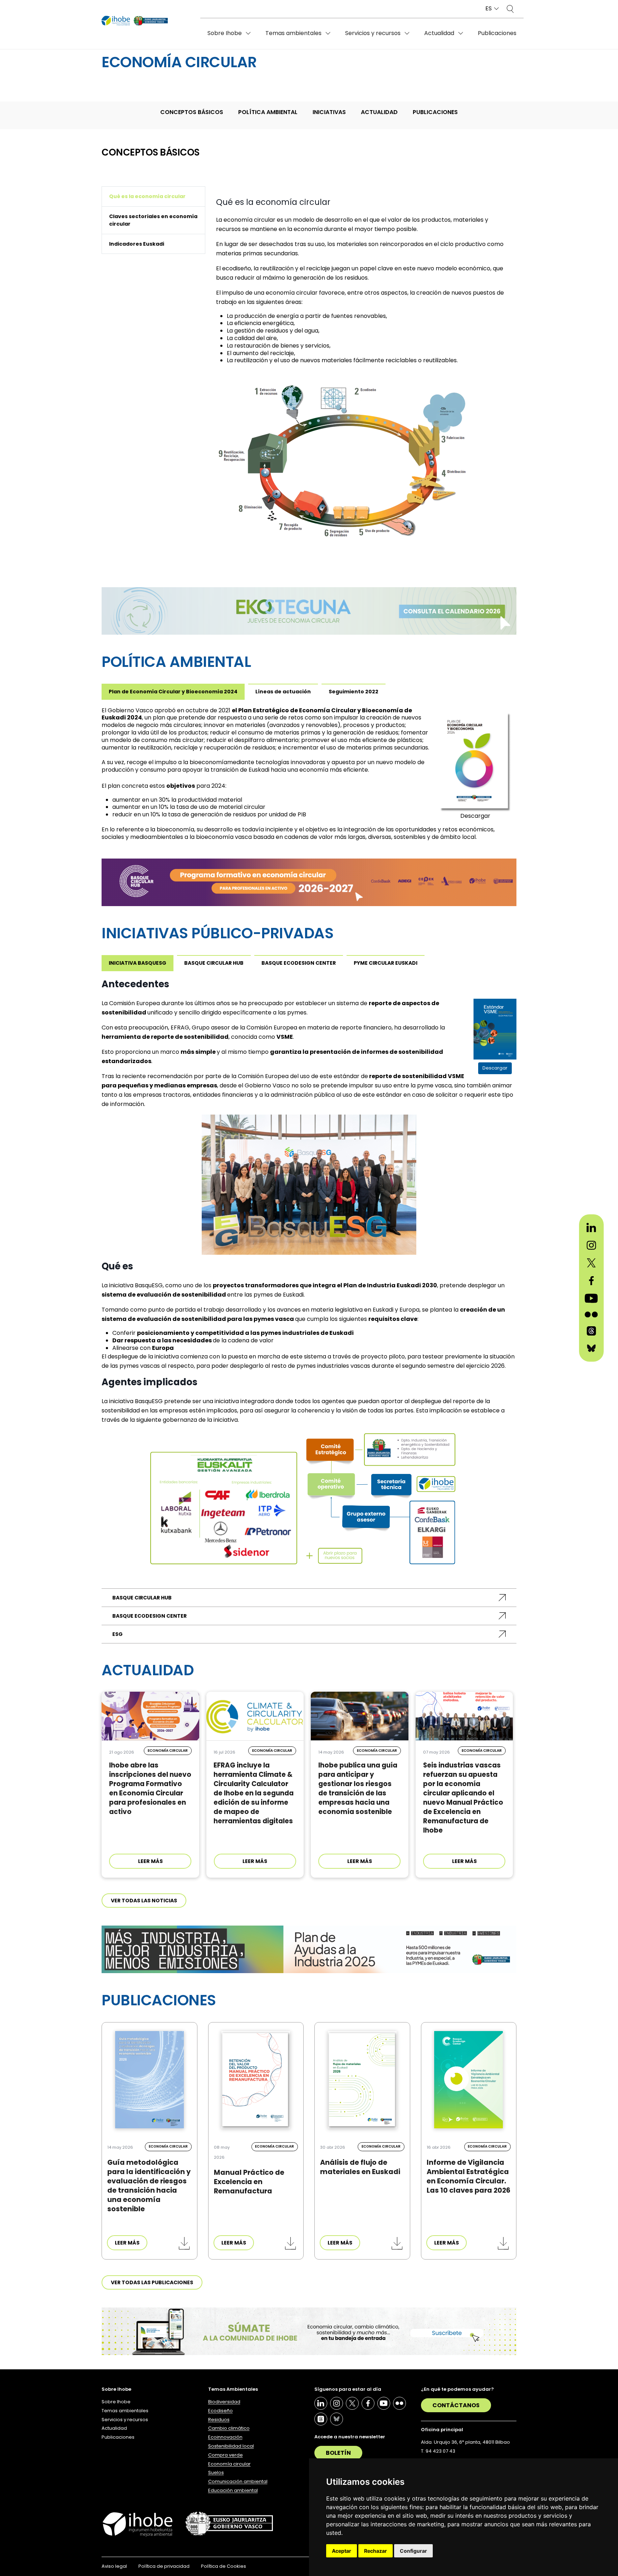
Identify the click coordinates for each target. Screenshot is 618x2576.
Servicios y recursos (373, 33)
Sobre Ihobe (225, 33)
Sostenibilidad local (231, 2446)
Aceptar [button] (342, 2551)
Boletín (338, 2453)
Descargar (475, 816)
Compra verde (225, 2455)
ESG (117, 1634)
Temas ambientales (293, 33)
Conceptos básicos (192, 112)
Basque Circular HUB (142, 1598)
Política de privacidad (164, 2566)
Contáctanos (456, 2405)
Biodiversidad (224, 2402)
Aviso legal (114, 2566)
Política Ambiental (268, 112)
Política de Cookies (224, 2566)
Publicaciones (497, 33)
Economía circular (229, 2464)
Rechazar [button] (376, 2551)
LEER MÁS (150, 1861)
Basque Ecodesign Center (149, 1616)
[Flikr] (399, 2403)
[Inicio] (135, 21)
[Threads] (321, 2419)
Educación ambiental (233, 2490)
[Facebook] (368, 2403)
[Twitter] (352, 2403)
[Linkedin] (321, 2403)
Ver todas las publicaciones (152, 2282)
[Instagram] (337, 2403)
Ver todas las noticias (144, 1901)
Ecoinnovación (225, 2437)
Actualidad (439, 33)
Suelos (216, 2472)
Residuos (219, 2420)
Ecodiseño (220, 2411)
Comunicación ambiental (238, 2481)
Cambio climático (229, 2428)
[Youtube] (384, 2403)
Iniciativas (329, 112)
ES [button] (489, 9)
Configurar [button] (413, 2551)
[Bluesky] (337, 2419)
